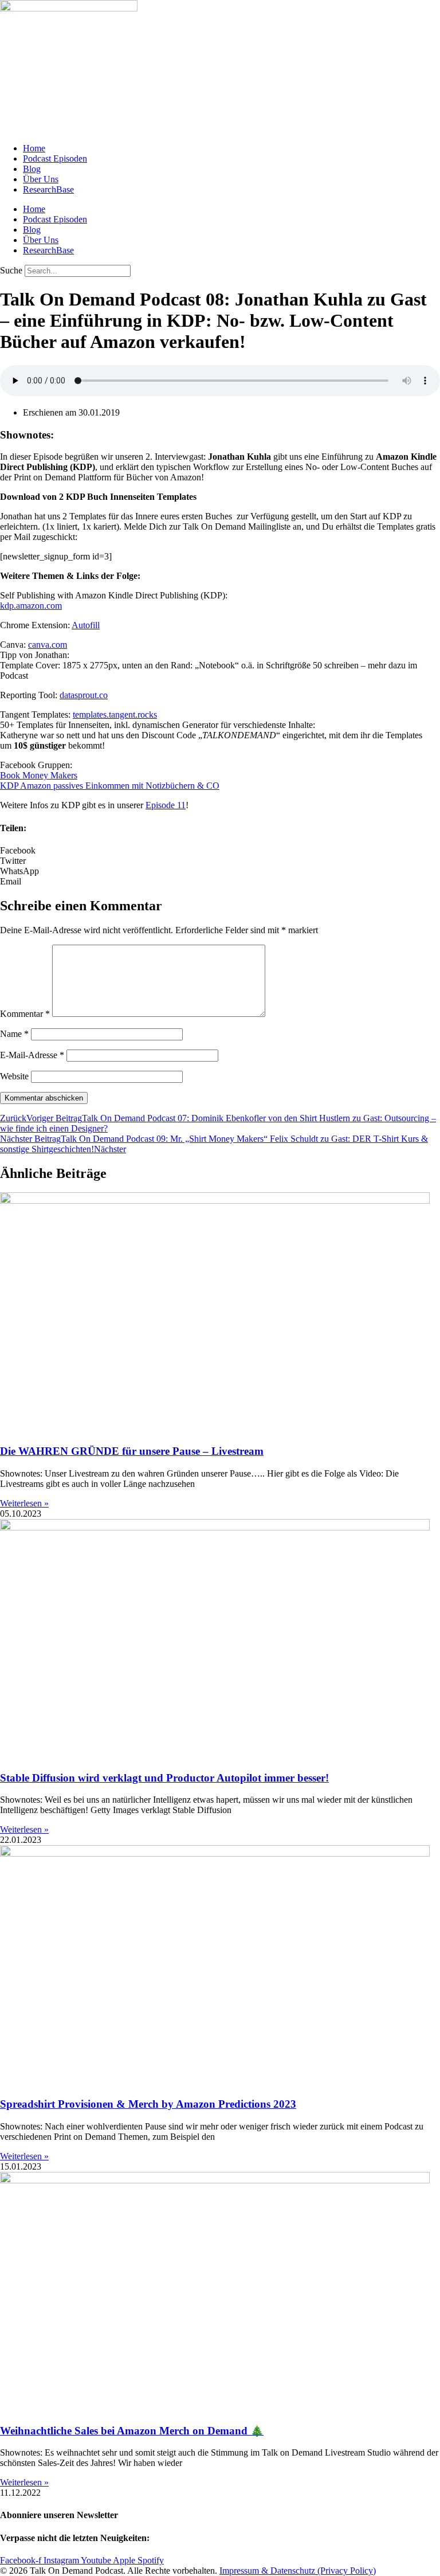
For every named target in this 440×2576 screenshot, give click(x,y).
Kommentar (25, 1014)
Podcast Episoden (55, 158)
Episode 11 (166, 805)
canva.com (48, 645)
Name (14, 1034)
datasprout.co (84, 695)
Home (34, 148)
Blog (32, 169)
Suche (11, 270)
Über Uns (41, 179)
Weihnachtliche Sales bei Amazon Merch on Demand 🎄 (132, 2431)
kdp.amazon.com (31, 606)
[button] (220, 851)
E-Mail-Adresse (32, 1055)
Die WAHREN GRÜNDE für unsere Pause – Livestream (132, 1451)
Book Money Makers (39, 775)
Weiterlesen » (24, 1503)
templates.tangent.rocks (115, 715)
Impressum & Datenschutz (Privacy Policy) (298, 2571)
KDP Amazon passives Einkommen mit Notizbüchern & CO (110, 786)
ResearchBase (48, 189)
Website (14, 1076)
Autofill (86, 625)
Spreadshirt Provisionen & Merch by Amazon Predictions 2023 (148, 2104)
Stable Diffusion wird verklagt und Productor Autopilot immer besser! (164, 1778)
